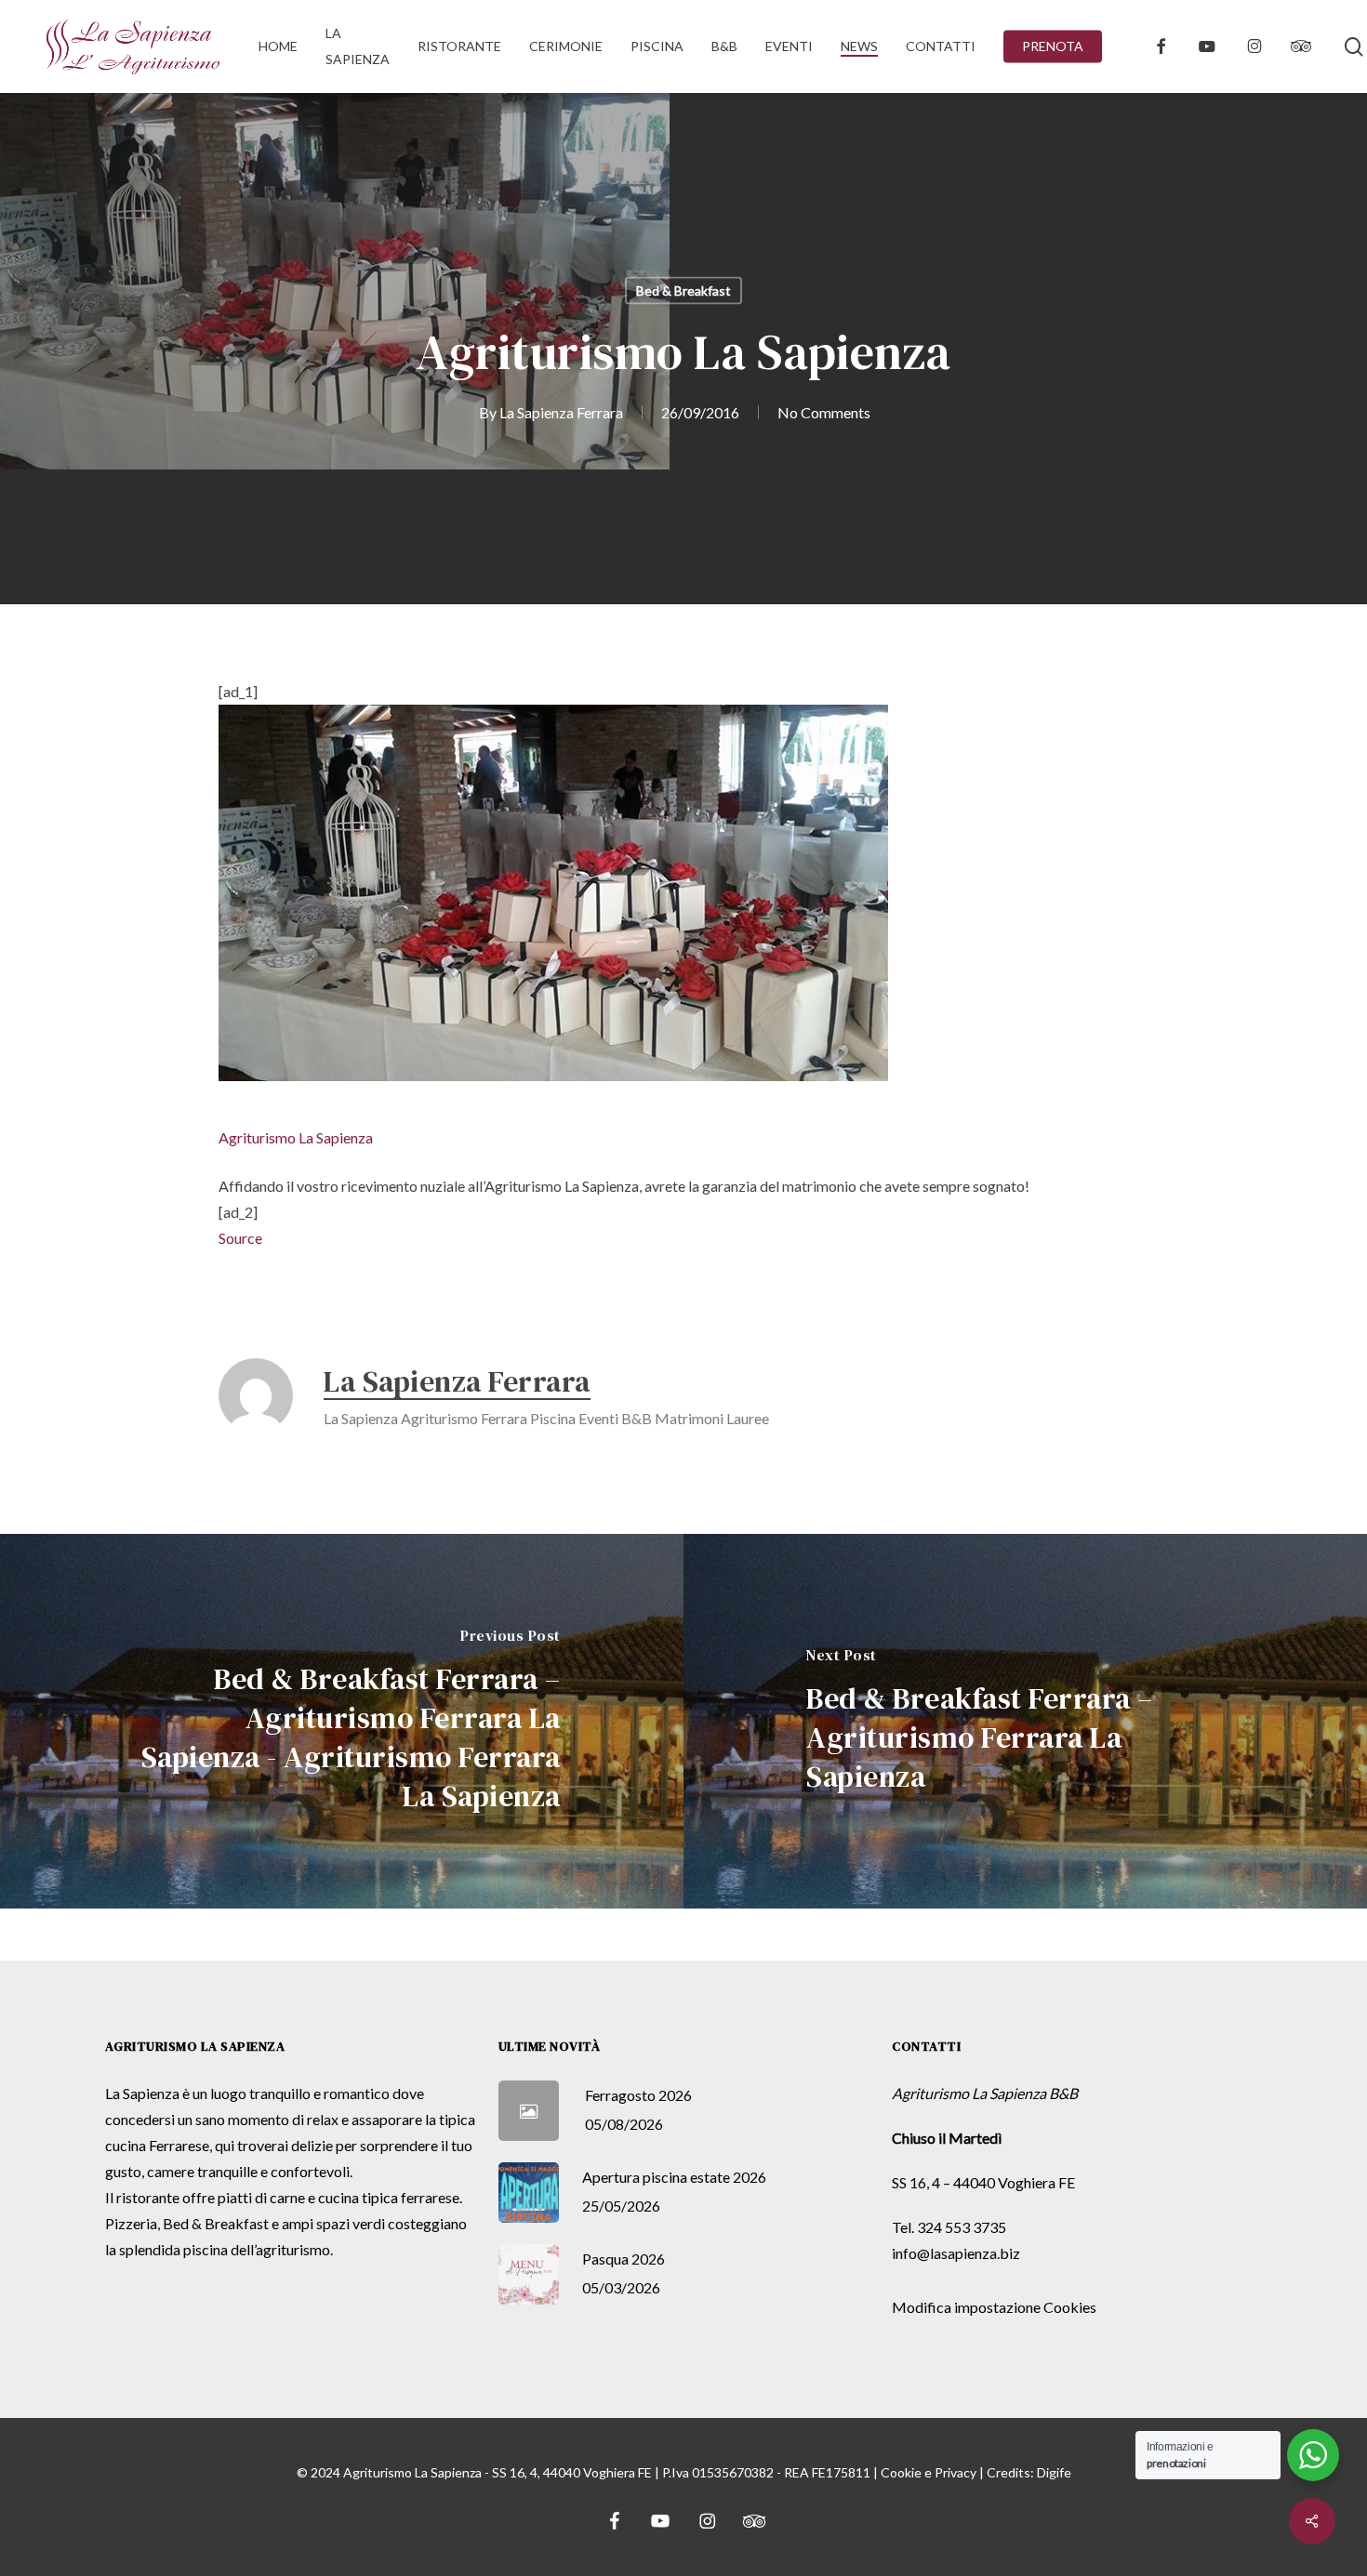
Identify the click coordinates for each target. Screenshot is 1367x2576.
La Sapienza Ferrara (561, 412)
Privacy (956, 2472)
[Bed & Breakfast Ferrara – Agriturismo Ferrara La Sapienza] (1025, 1721)
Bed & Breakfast (683, 291)
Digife (1054, 2472)
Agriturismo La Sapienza (296, 1137)
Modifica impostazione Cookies (994, 2307)
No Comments (824, 412)
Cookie (901, 2472)
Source (240, 1238)
